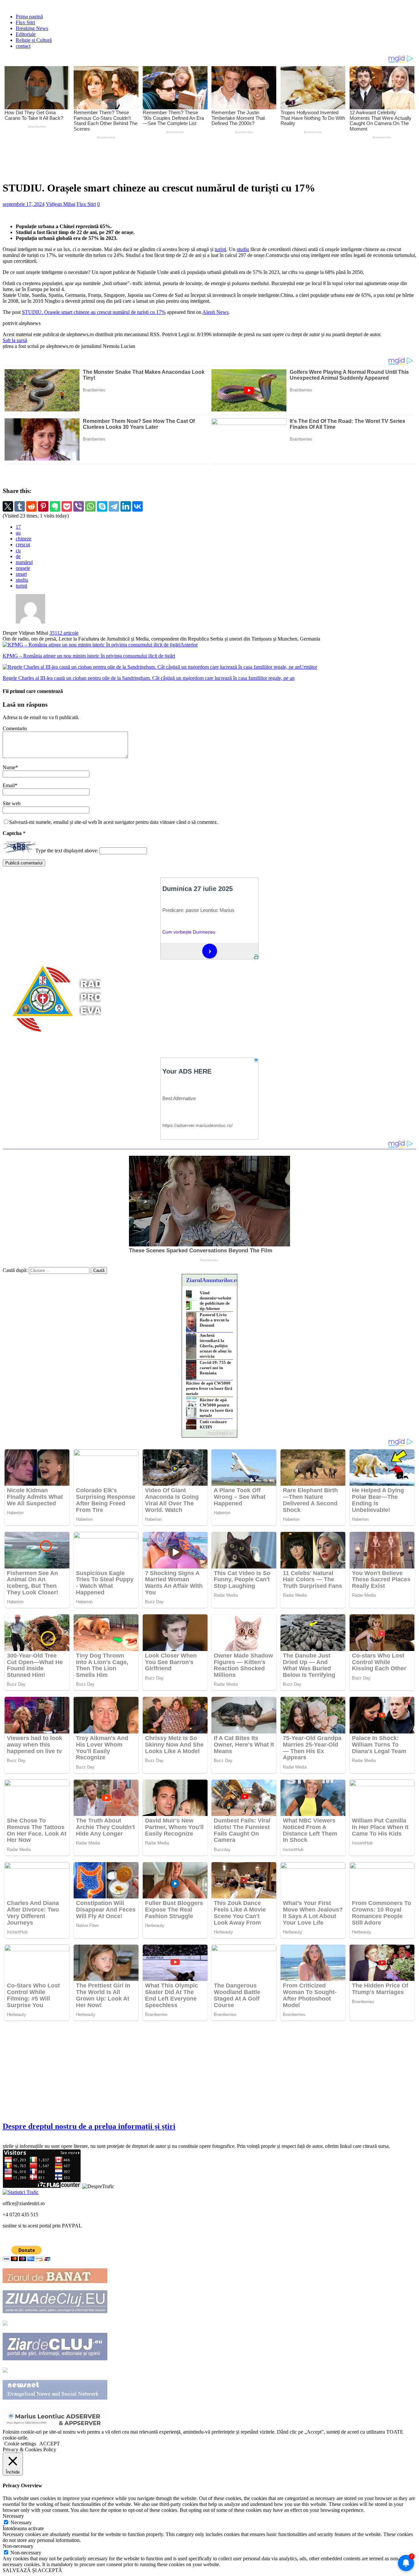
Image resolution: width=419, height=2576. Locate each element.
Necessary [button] (13, 2516)
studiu (243, 249)
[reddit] (31, 506)
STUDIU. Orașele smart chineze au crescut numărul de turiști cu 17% (94, 312)
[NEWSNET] (55, 2398)
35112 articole (64, 633)
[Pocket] (67, 506)
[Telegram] (114, 506)
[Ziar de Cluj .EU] (55, 2358)
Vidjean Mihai (61, 204)
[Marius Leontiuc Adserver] (55, 2426)
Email (9, 785)
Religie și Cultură (34, 40)
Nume (9, 767)
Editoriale (26, 34)
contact (23, 46)
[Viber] (79, 506)
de (18, 556)
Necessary (21, 2522)
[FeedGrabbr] (209, 1433)
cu (18, 550)
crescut (23, 544)
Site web (12, 803)
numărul (24, 562)
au (18, 533)
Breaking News (32, 28)
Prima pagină (29, 17)
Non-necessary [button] (18, 2546)
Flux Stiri (25, 22)
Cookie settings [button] (20, 2444)
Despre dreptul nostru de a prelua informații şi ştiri (89, 2126)
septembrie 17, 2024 (24, 204)
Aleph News (215, 312)
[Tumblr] (20, 506)
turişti (21, 586)
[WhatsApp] (90, 506)
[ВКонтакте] (137, 506)
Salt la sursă (15, 340)
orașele (23, 568)
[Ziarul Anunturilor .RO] (5, 2371)
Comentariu (15, 728)
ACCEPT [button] (50, 2444)
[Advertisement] (156, 159)
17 (18, 527)
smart (21, 574)
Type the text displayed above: (67, 851)
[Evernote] (55, 506)
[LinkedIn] (126, 506)
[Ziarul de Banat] (55, 2281)
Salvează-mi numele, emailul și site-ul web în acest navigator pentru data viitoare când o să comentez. (114, 822)
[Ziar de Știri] (5, 2324)
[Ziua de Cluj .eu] (55, 2311)
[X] (8, 506)
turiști (220, 249)
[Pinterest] (43, 506)
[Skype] (102, 506)
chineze (24, 539)
